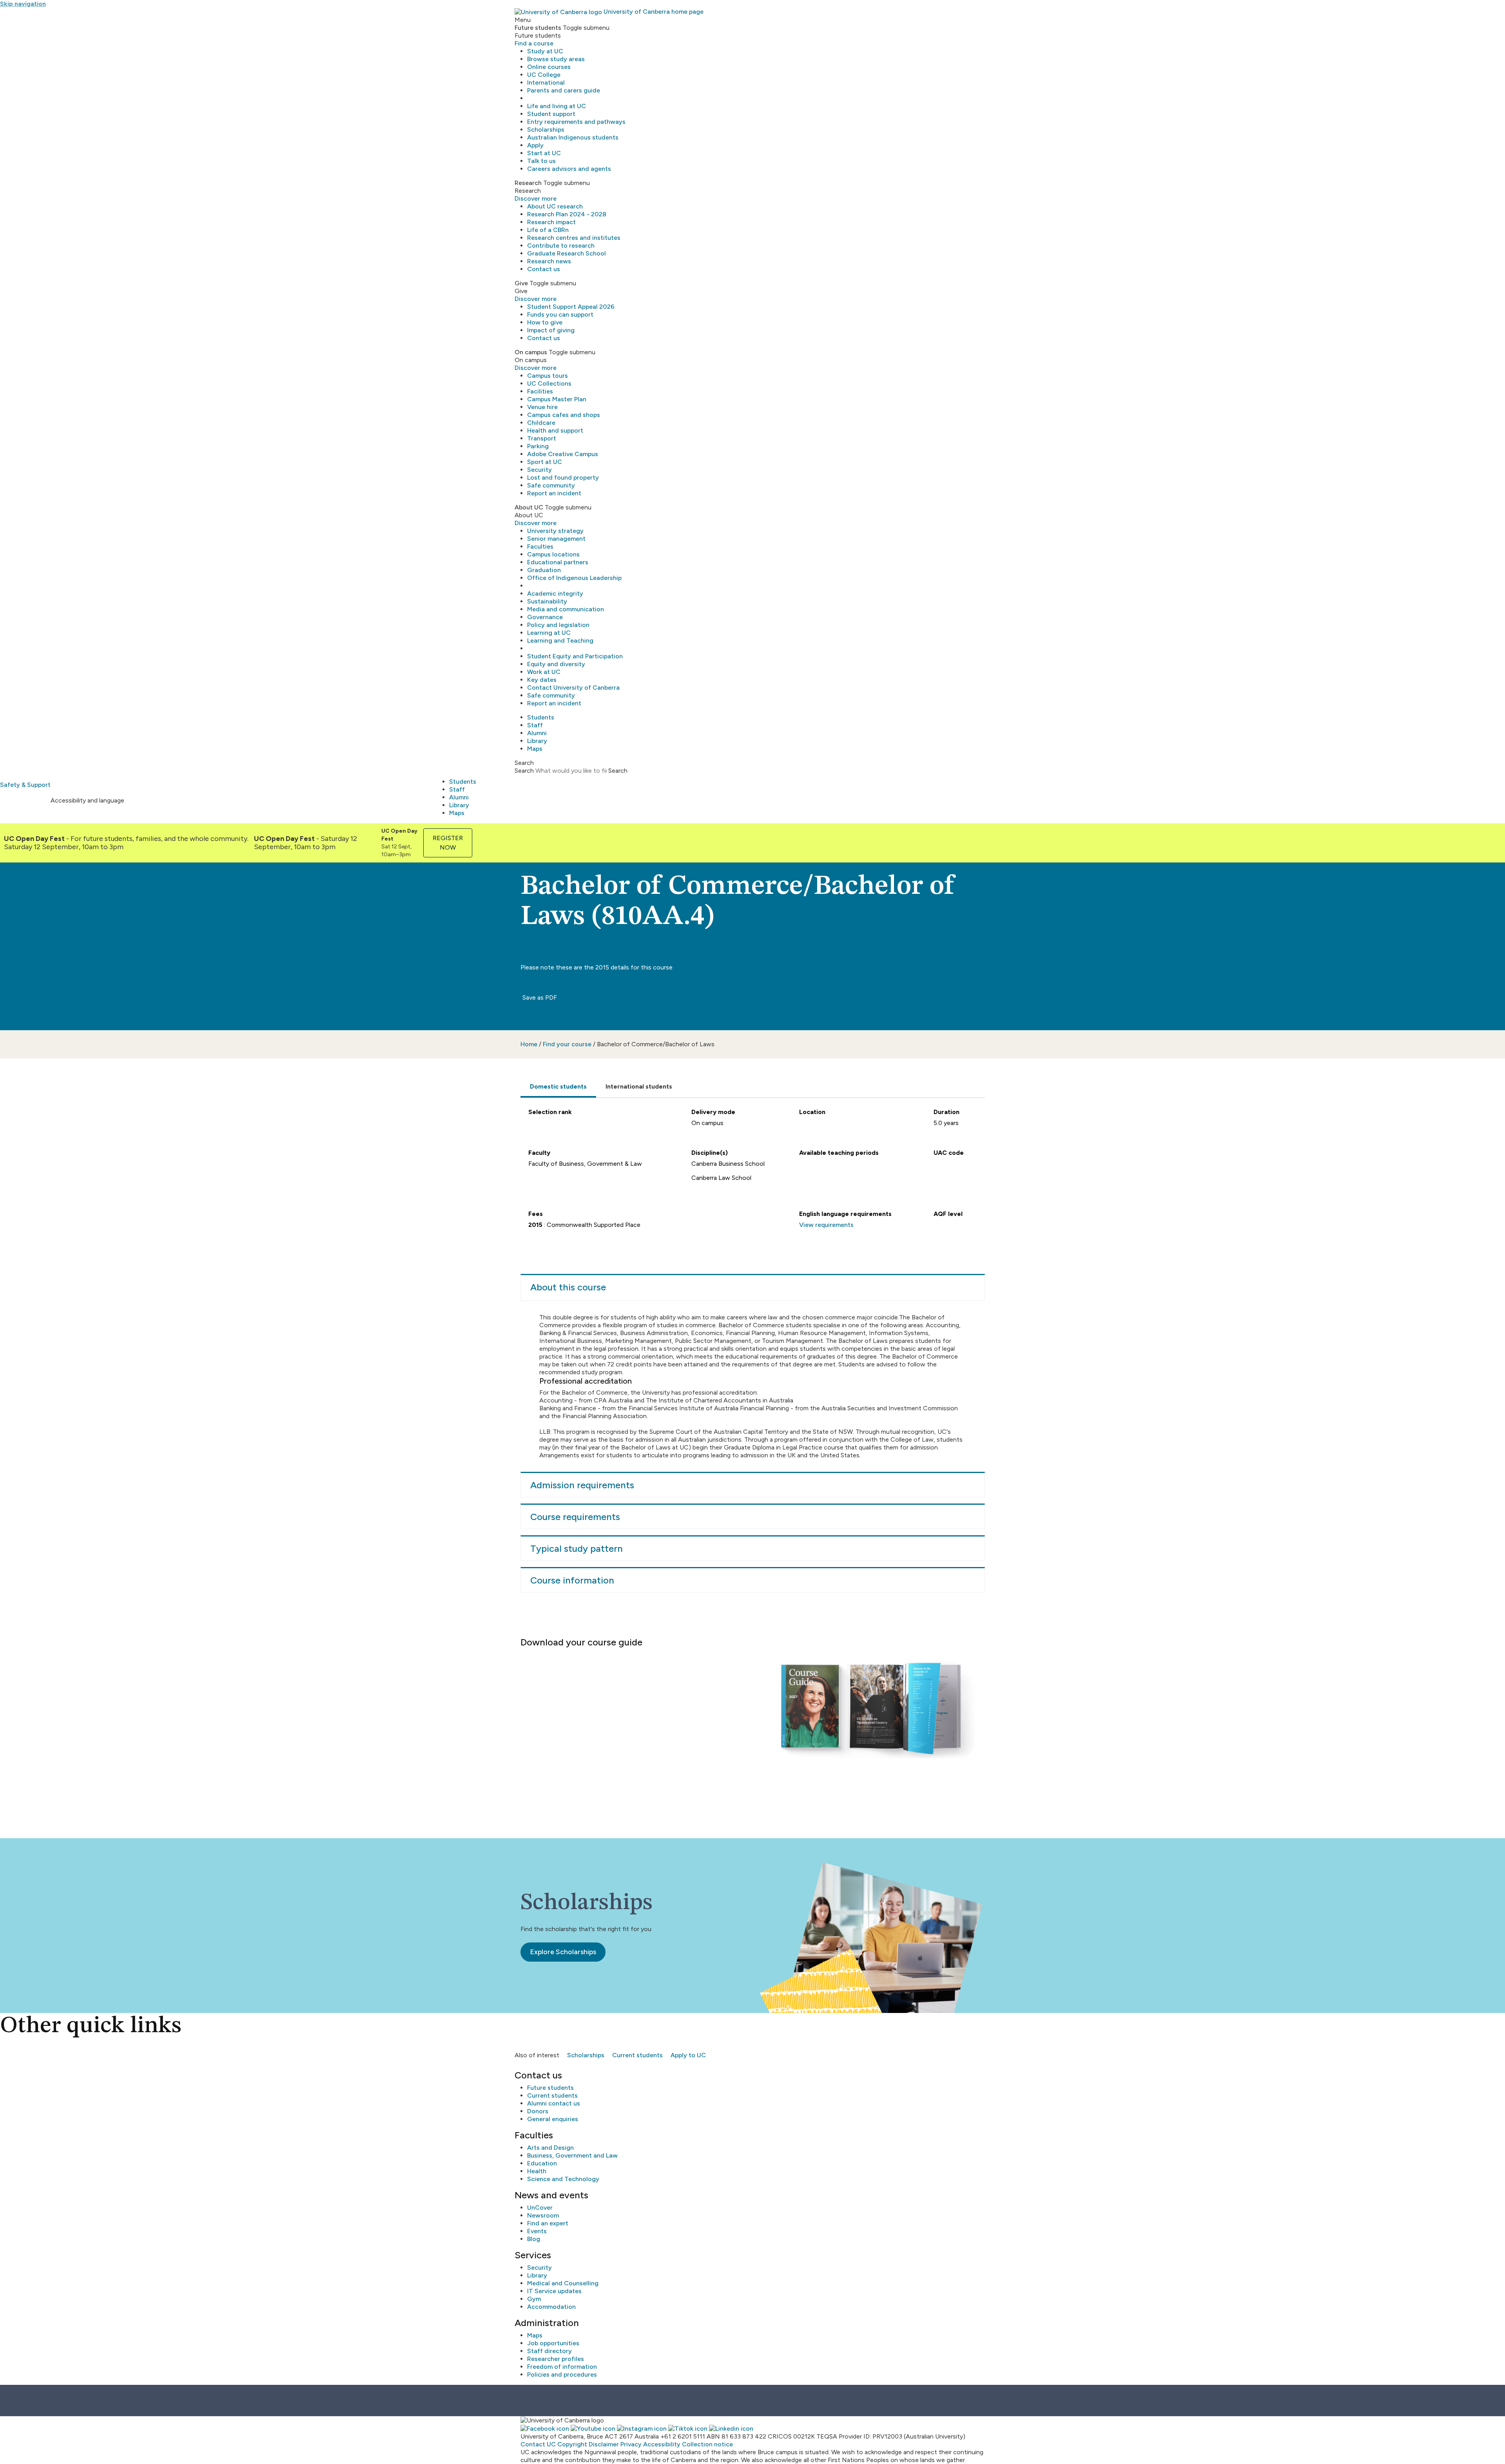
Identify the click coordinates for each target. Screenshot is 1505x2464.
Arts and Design (550, 2148)
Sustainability (547, 601)
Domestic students (558, 1086)
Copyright (572, 2444)
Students (541, 717)
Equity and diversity (556, 664)
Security (539, 470)
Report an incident (554, 493)
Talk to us (541, 161)
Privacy (631, 2444)
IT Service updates (554, 2291)
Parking (538, 446)
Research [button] (528, 183)
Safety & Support (25, 785)
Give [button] (521, 283)
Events (537, 2231)
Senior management (556, 539)
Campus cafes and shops (564, 415)
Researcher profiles (556, 2359)
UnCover (540, 2208)
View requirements (826, 1225)
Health (537, 2171)
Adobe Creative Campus (563, 454)
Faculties (540, 546)
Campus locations (553, 554)
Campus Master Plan (557, 399)
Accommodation (551, 2307)
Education (542, 2163)
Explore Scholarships (563, 1952)
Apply (535, 145)
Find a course (534, 43)
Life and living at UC (557, 106)
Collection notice (707, 2444)
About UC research (555, 206)
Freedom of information (562, 2367)
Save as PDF (539, 997)
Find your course (567, 1044)
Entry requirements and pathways (576, 122)
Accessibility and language (87, 800)
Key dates (542, 680)
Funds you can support (560, 314)
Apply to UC (688, 2055)
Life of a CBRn (548, 230)
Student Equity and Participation (575, 656)
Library (537, 741)
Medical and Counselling (563, 2283)
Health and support (555, 430)
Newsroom (543, 2215)
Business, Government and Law (572, 2155)
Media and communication (566, 609)
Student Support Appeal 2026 (571, 307)
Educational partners (558, 562)
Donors (538, 2111)
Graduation (544, 570)
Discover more (536, 198)
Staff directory (549, 2351)
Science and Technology (563, 2179)
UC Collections (549, 383)
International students (639, 1086)
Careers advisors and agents (569, 169)
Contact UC (538, 2444)
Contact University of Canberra (573, 688)
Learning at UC (549, 633)
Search (524, 771)
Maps (535, 749)
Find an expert (548, 2223)
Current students (637, 2055)
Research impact (551, 222)
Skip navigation (23, 4)
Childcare (541, 423)
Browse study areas (556, 59)
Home (529, 1044)
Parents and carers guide (564, 90)
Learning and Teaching (560, 640)
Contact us (544, 269)
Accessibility (662, 2444)
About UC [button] (529, 507)
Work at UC (544, 672)
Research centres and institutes (574, 238)
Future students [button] (538, 28)
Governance (545, 617)
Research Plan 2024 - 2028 (567, 214)
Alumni (537, 733)
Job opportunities (553, 2343)
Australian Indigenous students (573, 137)
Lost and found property (563, 477)
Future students (550, 2088)
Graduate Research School (567, 253)
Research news (549, 261)
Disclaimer (604, 2444)
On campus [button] (531, 352)
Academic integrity (555, 593)
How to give (545, 322)
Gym (534, 2299)
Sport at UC (545, 462)
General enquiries (553, 2119)
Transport (542, 438)
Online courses (549, 67)
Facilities (540, 391)
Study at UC (545, 51)
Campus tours (548, 376)
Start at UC (544, 153)
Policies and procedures (562, 2374)
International (546, 82)
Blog (534, 2239)
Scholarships (546, 130)
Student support (551, 114)
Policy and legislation (558, 625)
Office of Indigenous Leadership (574, 578)
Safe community (551, 485)
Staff (535, 725)
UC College (544, 75)
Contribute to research (561, 245)
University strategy (555, 531)
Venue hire (542, 407)
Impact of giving (551, 330)
